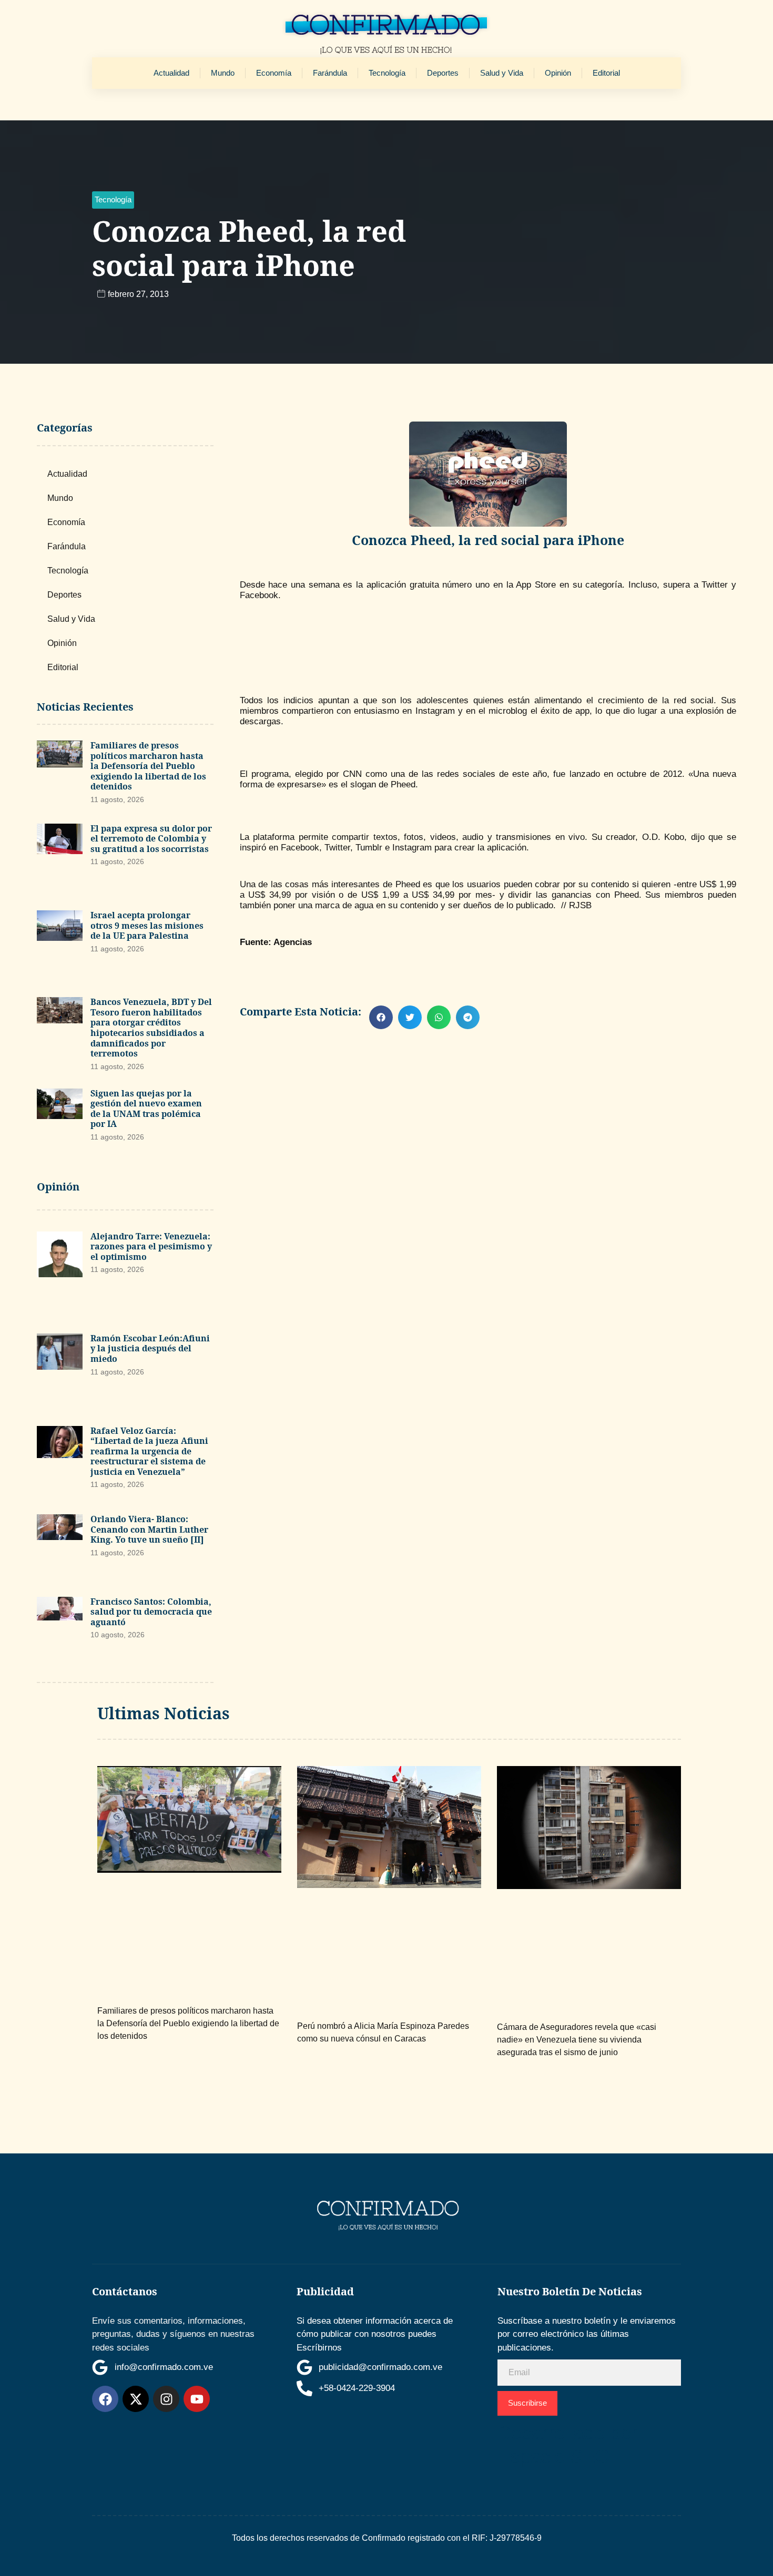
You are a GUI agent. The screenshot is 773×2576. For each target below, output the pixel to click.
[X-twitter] (136, 2399)
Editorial (606, 73)
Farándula (330, 73)
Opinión (558, 73)
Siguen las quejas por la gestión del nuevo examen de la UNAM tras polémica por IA (146, 1109)
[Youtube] (197, 2399)
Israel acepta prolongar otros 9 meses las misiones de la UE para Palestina (147, 925)
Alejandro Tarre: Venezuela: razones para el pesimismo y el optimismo (151, 1246)
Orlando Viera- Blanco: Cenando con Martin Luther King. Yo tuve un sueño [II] (149, 1529)
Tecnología (387, 73)
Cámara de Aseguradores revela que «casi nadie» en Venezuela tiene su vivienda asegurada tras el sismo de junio (577, 2040)
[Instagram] (166, 2399)
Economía (274, 73)
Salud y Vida (502, 73)
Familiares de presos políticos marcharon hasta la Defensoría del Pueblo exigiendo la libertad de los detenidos (148, 766)
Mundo (223, 73)
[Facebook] (105, 2399)
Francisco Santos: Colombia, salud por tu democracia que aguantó (151, 1612)
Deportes (443, 73)
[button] (113, 200)
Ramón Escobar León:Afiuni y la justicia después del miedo (150, 1348)
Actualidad (171, 73)
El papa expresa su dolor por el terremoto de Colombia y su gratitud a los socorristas (151, 839)
